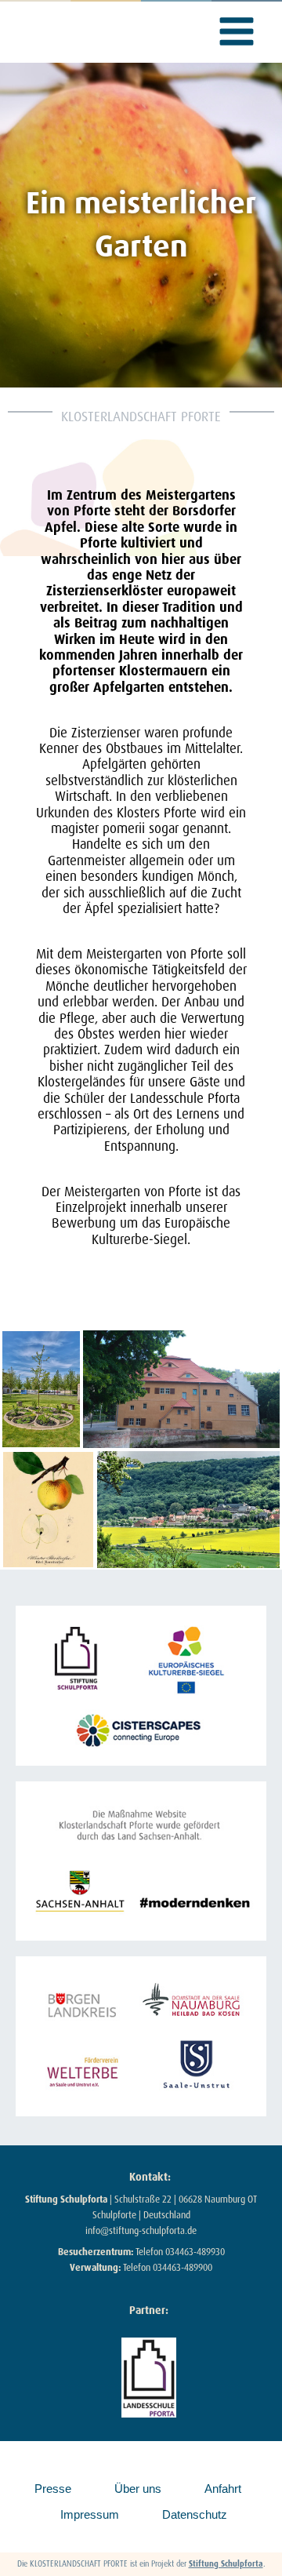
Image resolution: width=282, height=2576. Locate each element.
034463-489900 (183, 2268)
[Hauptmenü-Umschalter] (237, 31)
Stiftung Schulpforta (226, 2564)
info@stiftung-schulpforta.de (141, 2231)
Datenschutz (195, 2514)
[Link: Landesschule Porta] (149, 2378)
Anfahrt (223, 2489)
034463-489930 (195, 2252)
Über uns (138, 2489)
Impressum (90, 2514)
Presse (53, 2489)
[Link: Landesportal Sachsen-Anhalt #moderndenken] (141, 1861)
